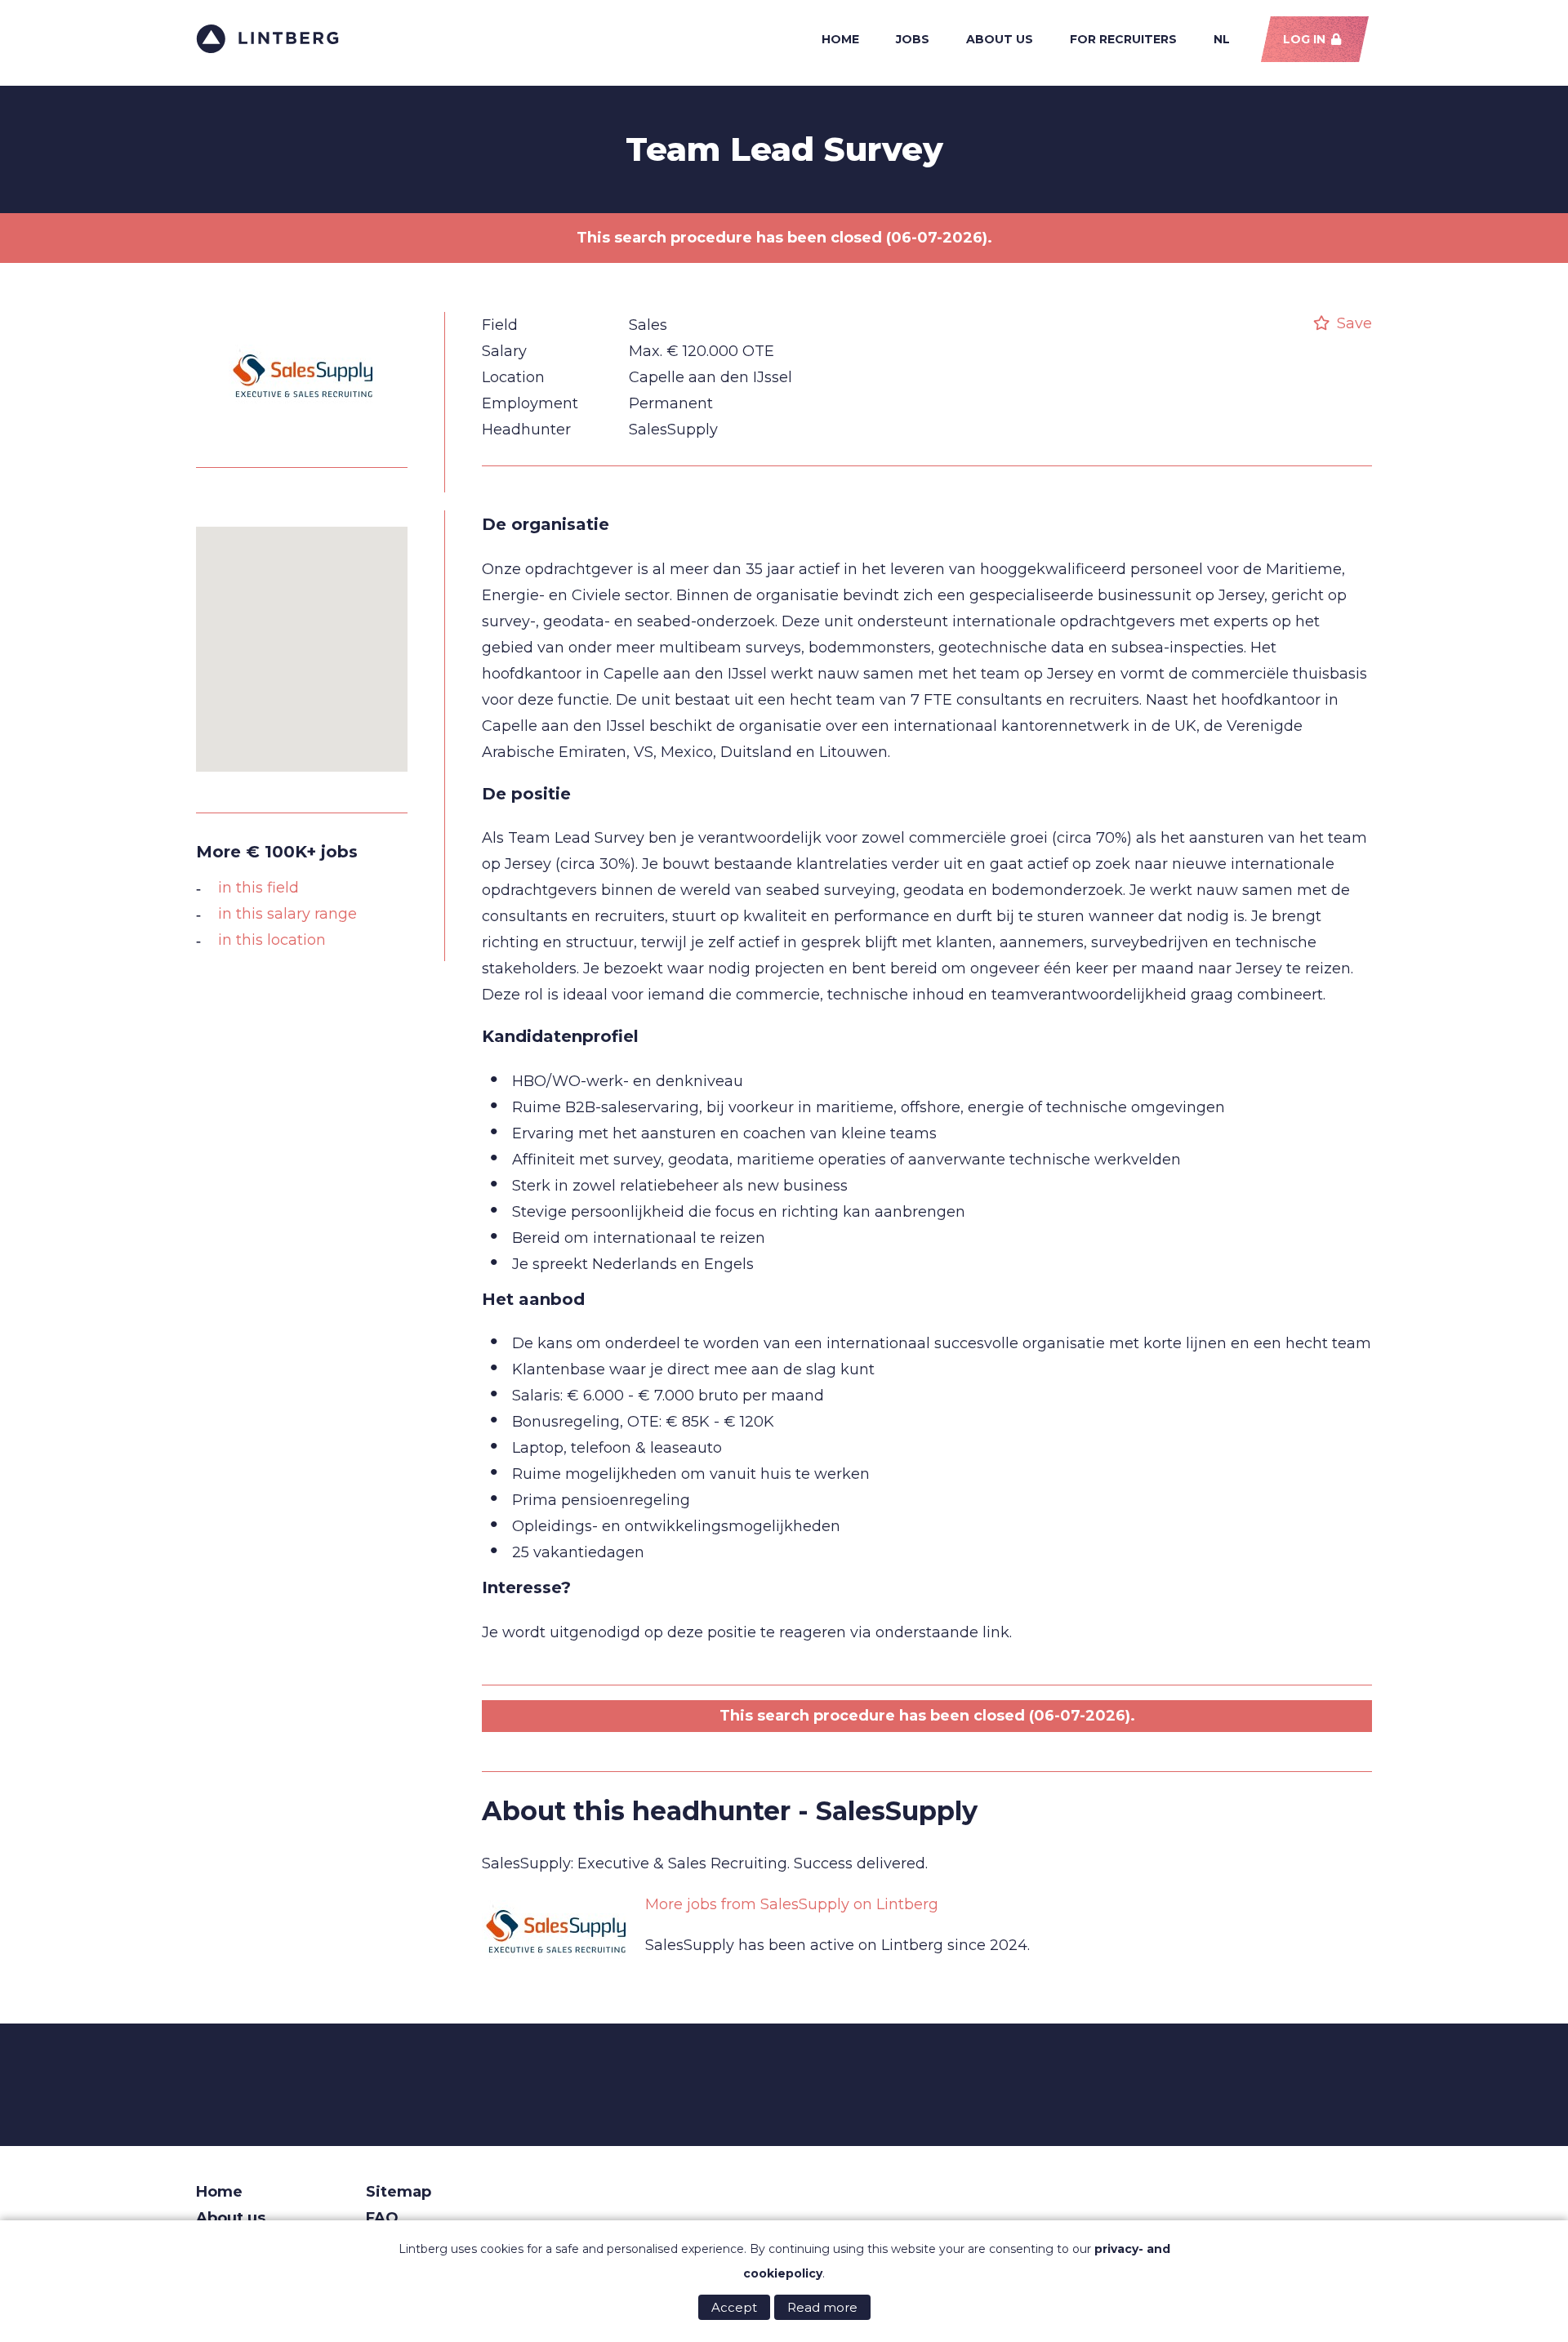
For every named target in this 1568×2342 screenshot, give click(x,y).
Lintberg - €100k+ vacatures (267, 39)
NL (1222, 39)
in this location (272, 940)
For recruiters (1123, 39)
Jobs (913, 39)
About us (1000, 39)
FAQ (382, 2218)
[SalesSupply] (302, 438)
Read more (822, 2307)
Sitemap (399, 2192)
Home (840, 39)
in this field (258, 888)
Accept (734, 2307)
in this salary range (287, 914)
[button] (302, 639)
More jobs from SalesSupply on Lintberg (792, 1904)
